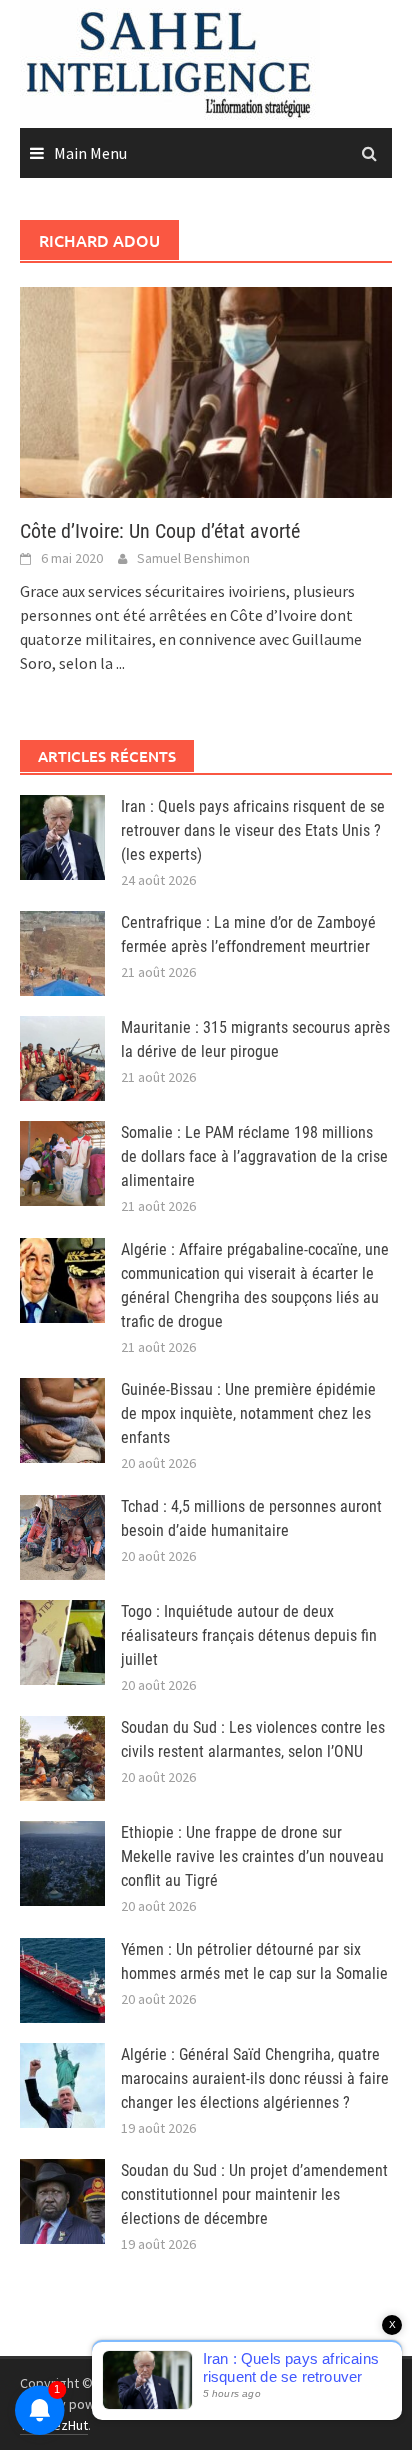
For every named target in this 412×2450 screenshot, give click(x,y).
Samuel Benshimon (193, 558)
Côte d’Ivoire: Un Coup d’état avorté (160, 531)
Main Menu (90, 153)
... (120, 663)
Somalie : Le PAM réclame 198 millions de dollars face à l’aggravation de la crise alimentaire (254, 1156)
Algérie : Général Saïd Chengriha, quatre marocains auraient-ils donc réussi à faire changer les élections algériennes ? (255, 2078)
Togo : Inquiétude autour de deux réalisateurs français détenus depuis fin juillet (249, 1635)
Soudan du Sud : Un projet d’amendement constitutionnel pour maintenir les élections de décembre (254, 2194)
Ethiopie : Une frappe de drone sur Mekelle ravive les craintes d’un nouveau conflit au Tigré (252, 1856)
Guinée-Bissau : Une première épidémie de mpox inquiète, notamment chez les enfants (248, 1413)
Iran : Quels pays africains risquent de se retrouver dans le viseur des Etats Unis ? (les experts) (253, 830)
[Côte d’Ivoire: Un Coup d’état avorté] (206, 390)
